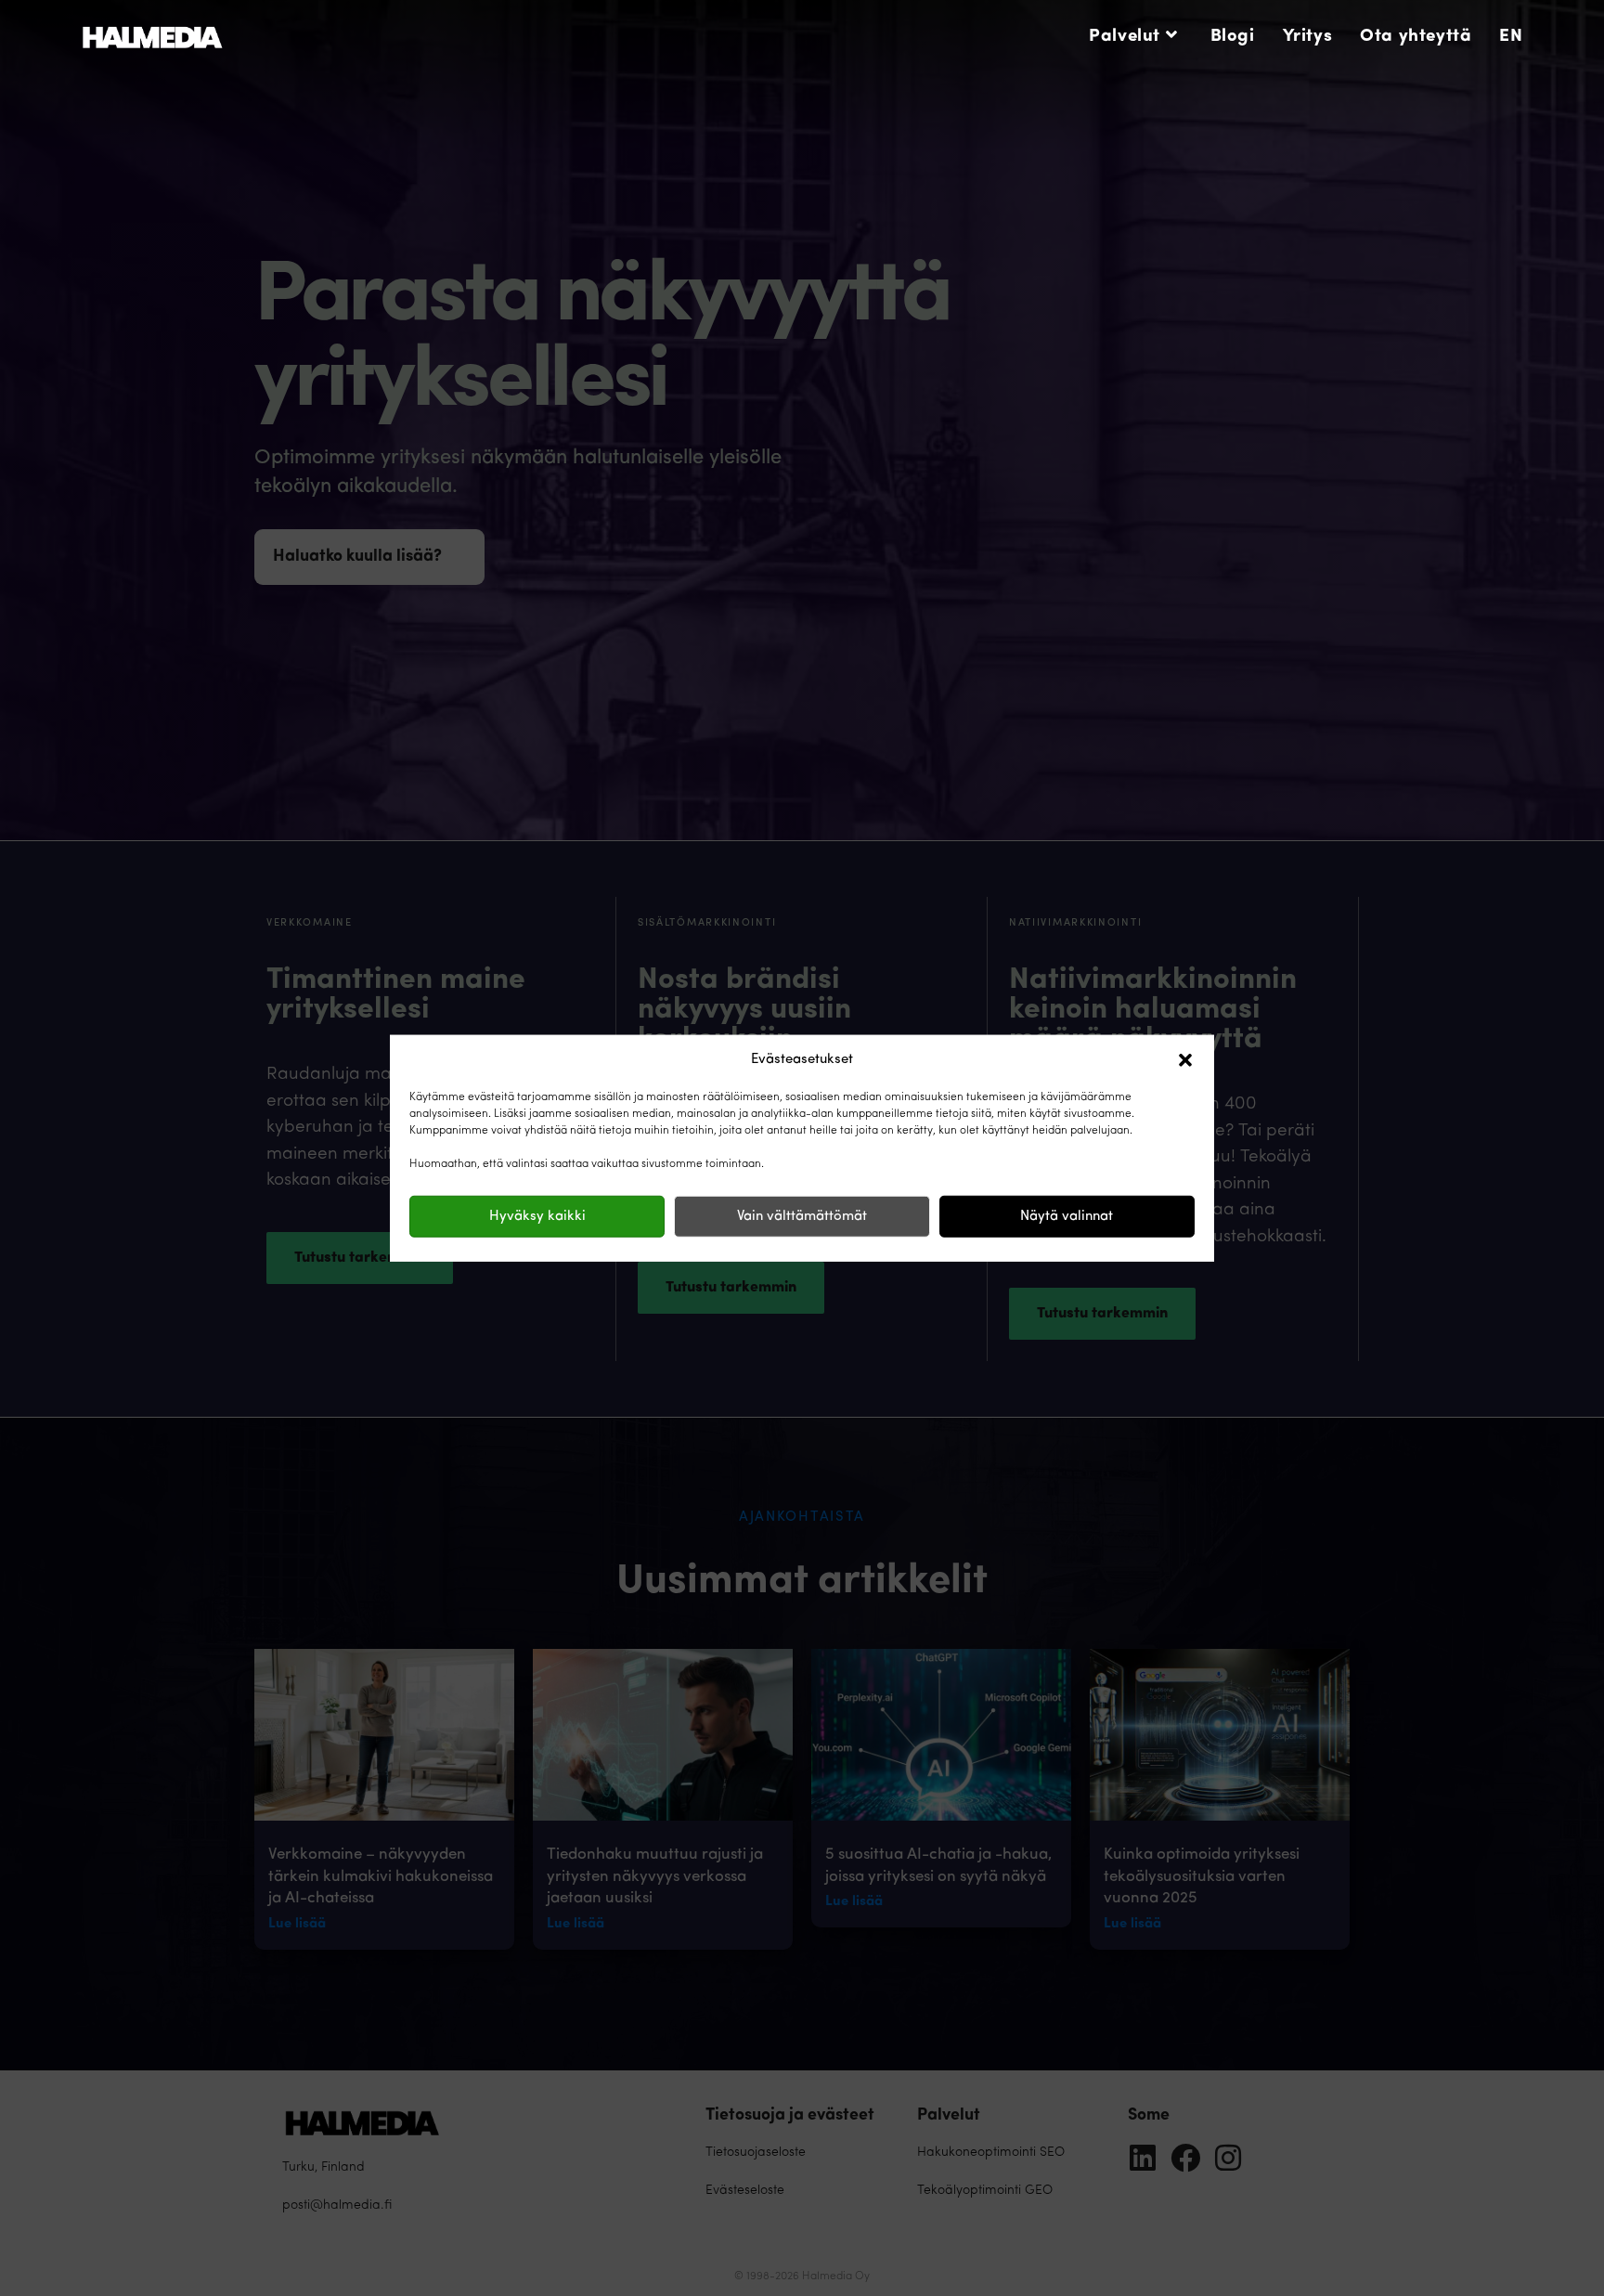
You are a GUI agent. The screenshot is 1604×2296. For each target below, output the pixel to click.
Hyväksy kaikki (537, 1216)
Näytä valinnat (1067, 1216)
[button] (1185, 1060)
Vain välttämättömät (802, 1216)
